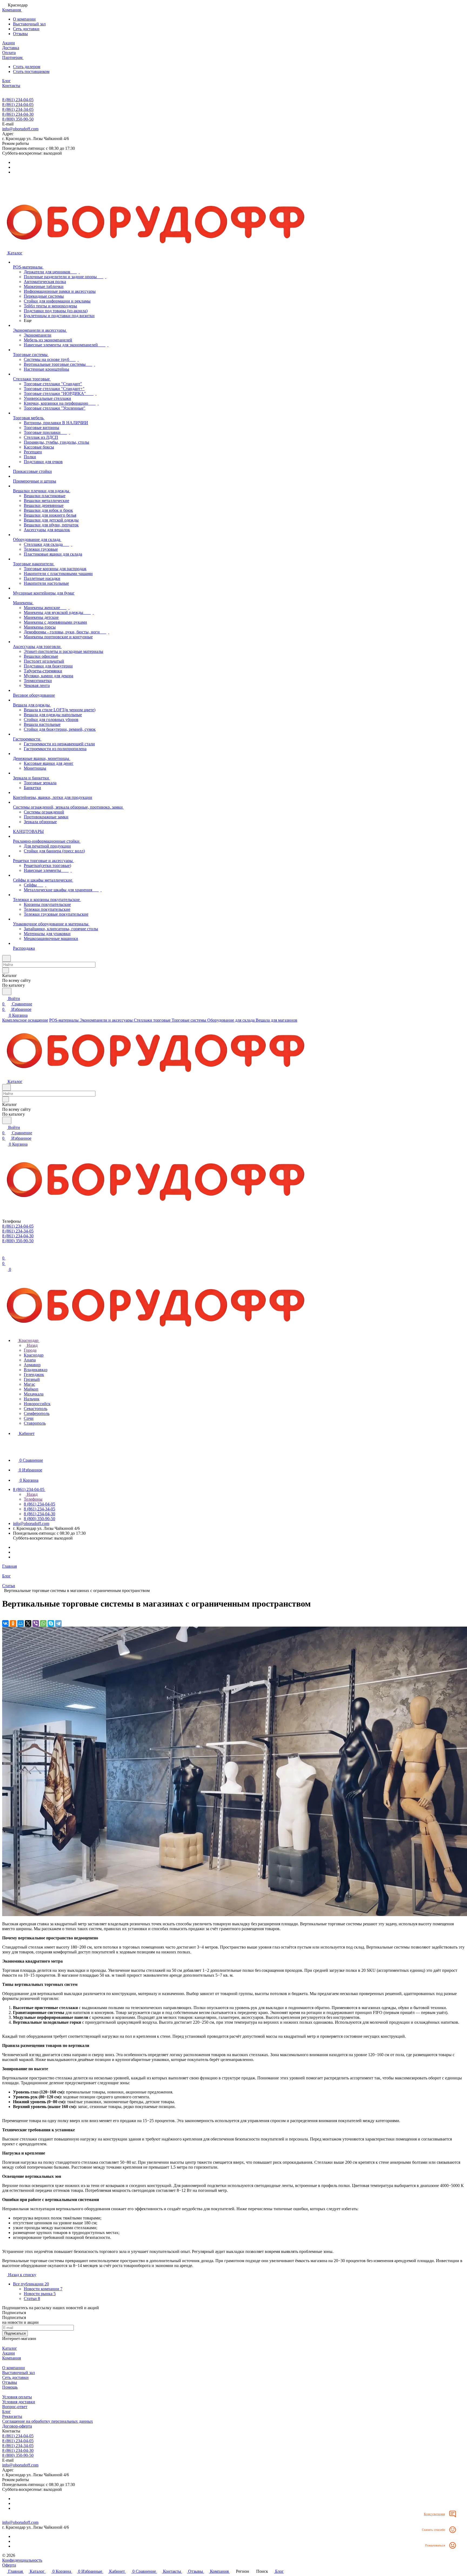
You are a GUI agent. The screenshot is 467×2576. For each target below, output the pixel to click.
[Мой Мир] (21, 1623)
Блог (6, 2412)
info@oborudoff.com (20, 129)
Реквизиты (12, 2416)
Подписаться (15, 2333)
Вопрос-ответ (15, 2407)
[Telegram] (58, 1623)
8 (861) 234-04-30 (18, 114)
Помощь (10, 2387)
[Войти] (5, 1253)
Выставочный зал (29, 24)
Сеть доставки (26, 29)
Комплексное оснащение (25, 1020)
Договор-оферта (17, 2426)
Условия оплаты (17, 2397)
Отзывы (20, 34)
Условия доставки (19, 2402)
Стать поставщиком (31, 72)
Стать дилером (27, 67)
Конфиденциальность (22, 2560)
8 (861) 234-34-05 (18, 109)
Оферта (9, 2565)
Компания (11, 2358)
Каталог (10, 2348)
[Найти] (7, 991)
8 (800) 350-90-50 (18, 119)
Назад (32, 1345)
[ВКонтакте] (5, 1623)
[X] (28, 1623)
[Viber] (36, 1623)
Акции (9, 2353)
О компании (24, 19)
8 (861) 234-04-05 (18, 100)
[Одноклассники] (13, 1623)
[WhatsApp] (43, 1623)
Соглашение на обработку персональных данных (48, 2421)
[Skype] (51, 1623)
